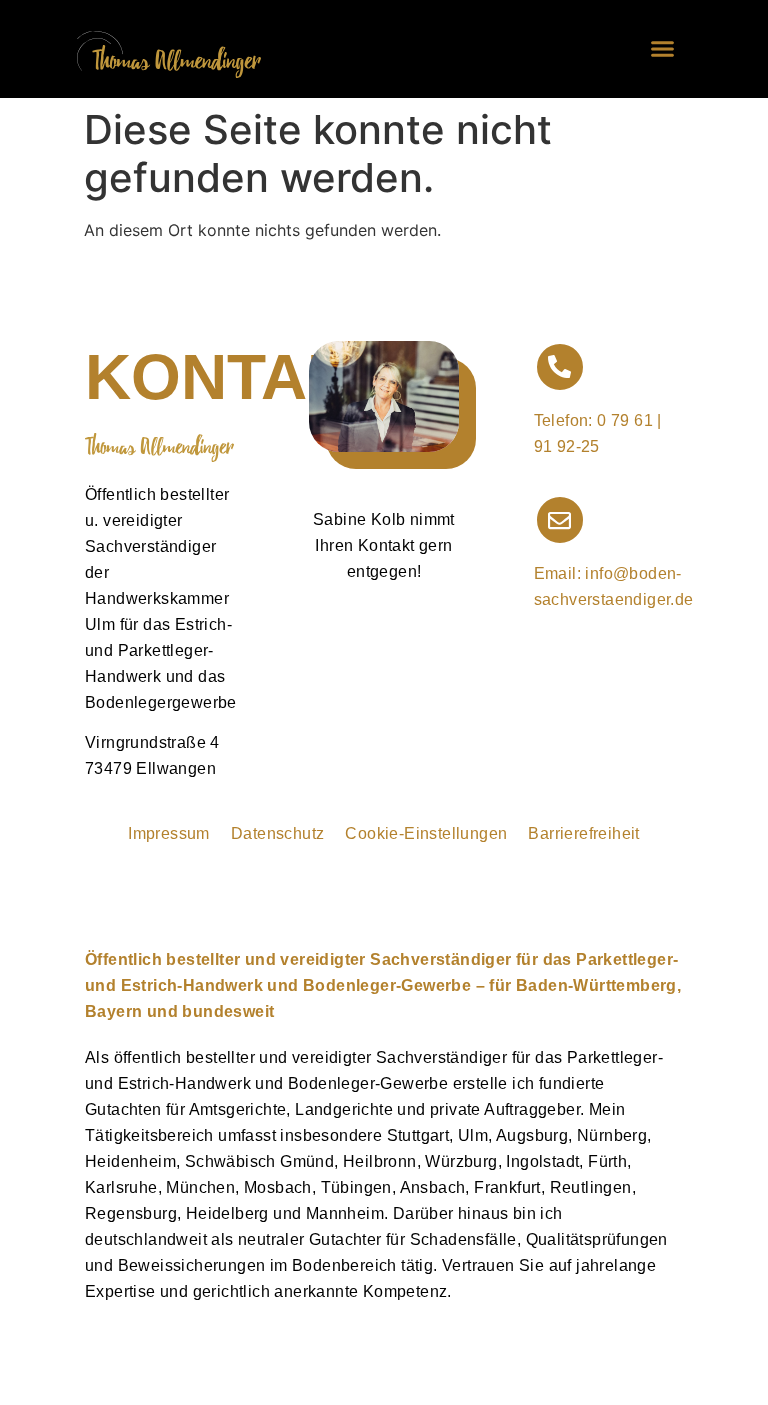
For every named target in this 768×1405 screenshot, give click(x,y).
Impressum (169, 833)
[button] (663, 49)
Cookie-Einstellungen (426, 833)
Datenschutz (277, 833)
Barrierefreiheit (583, 833)
